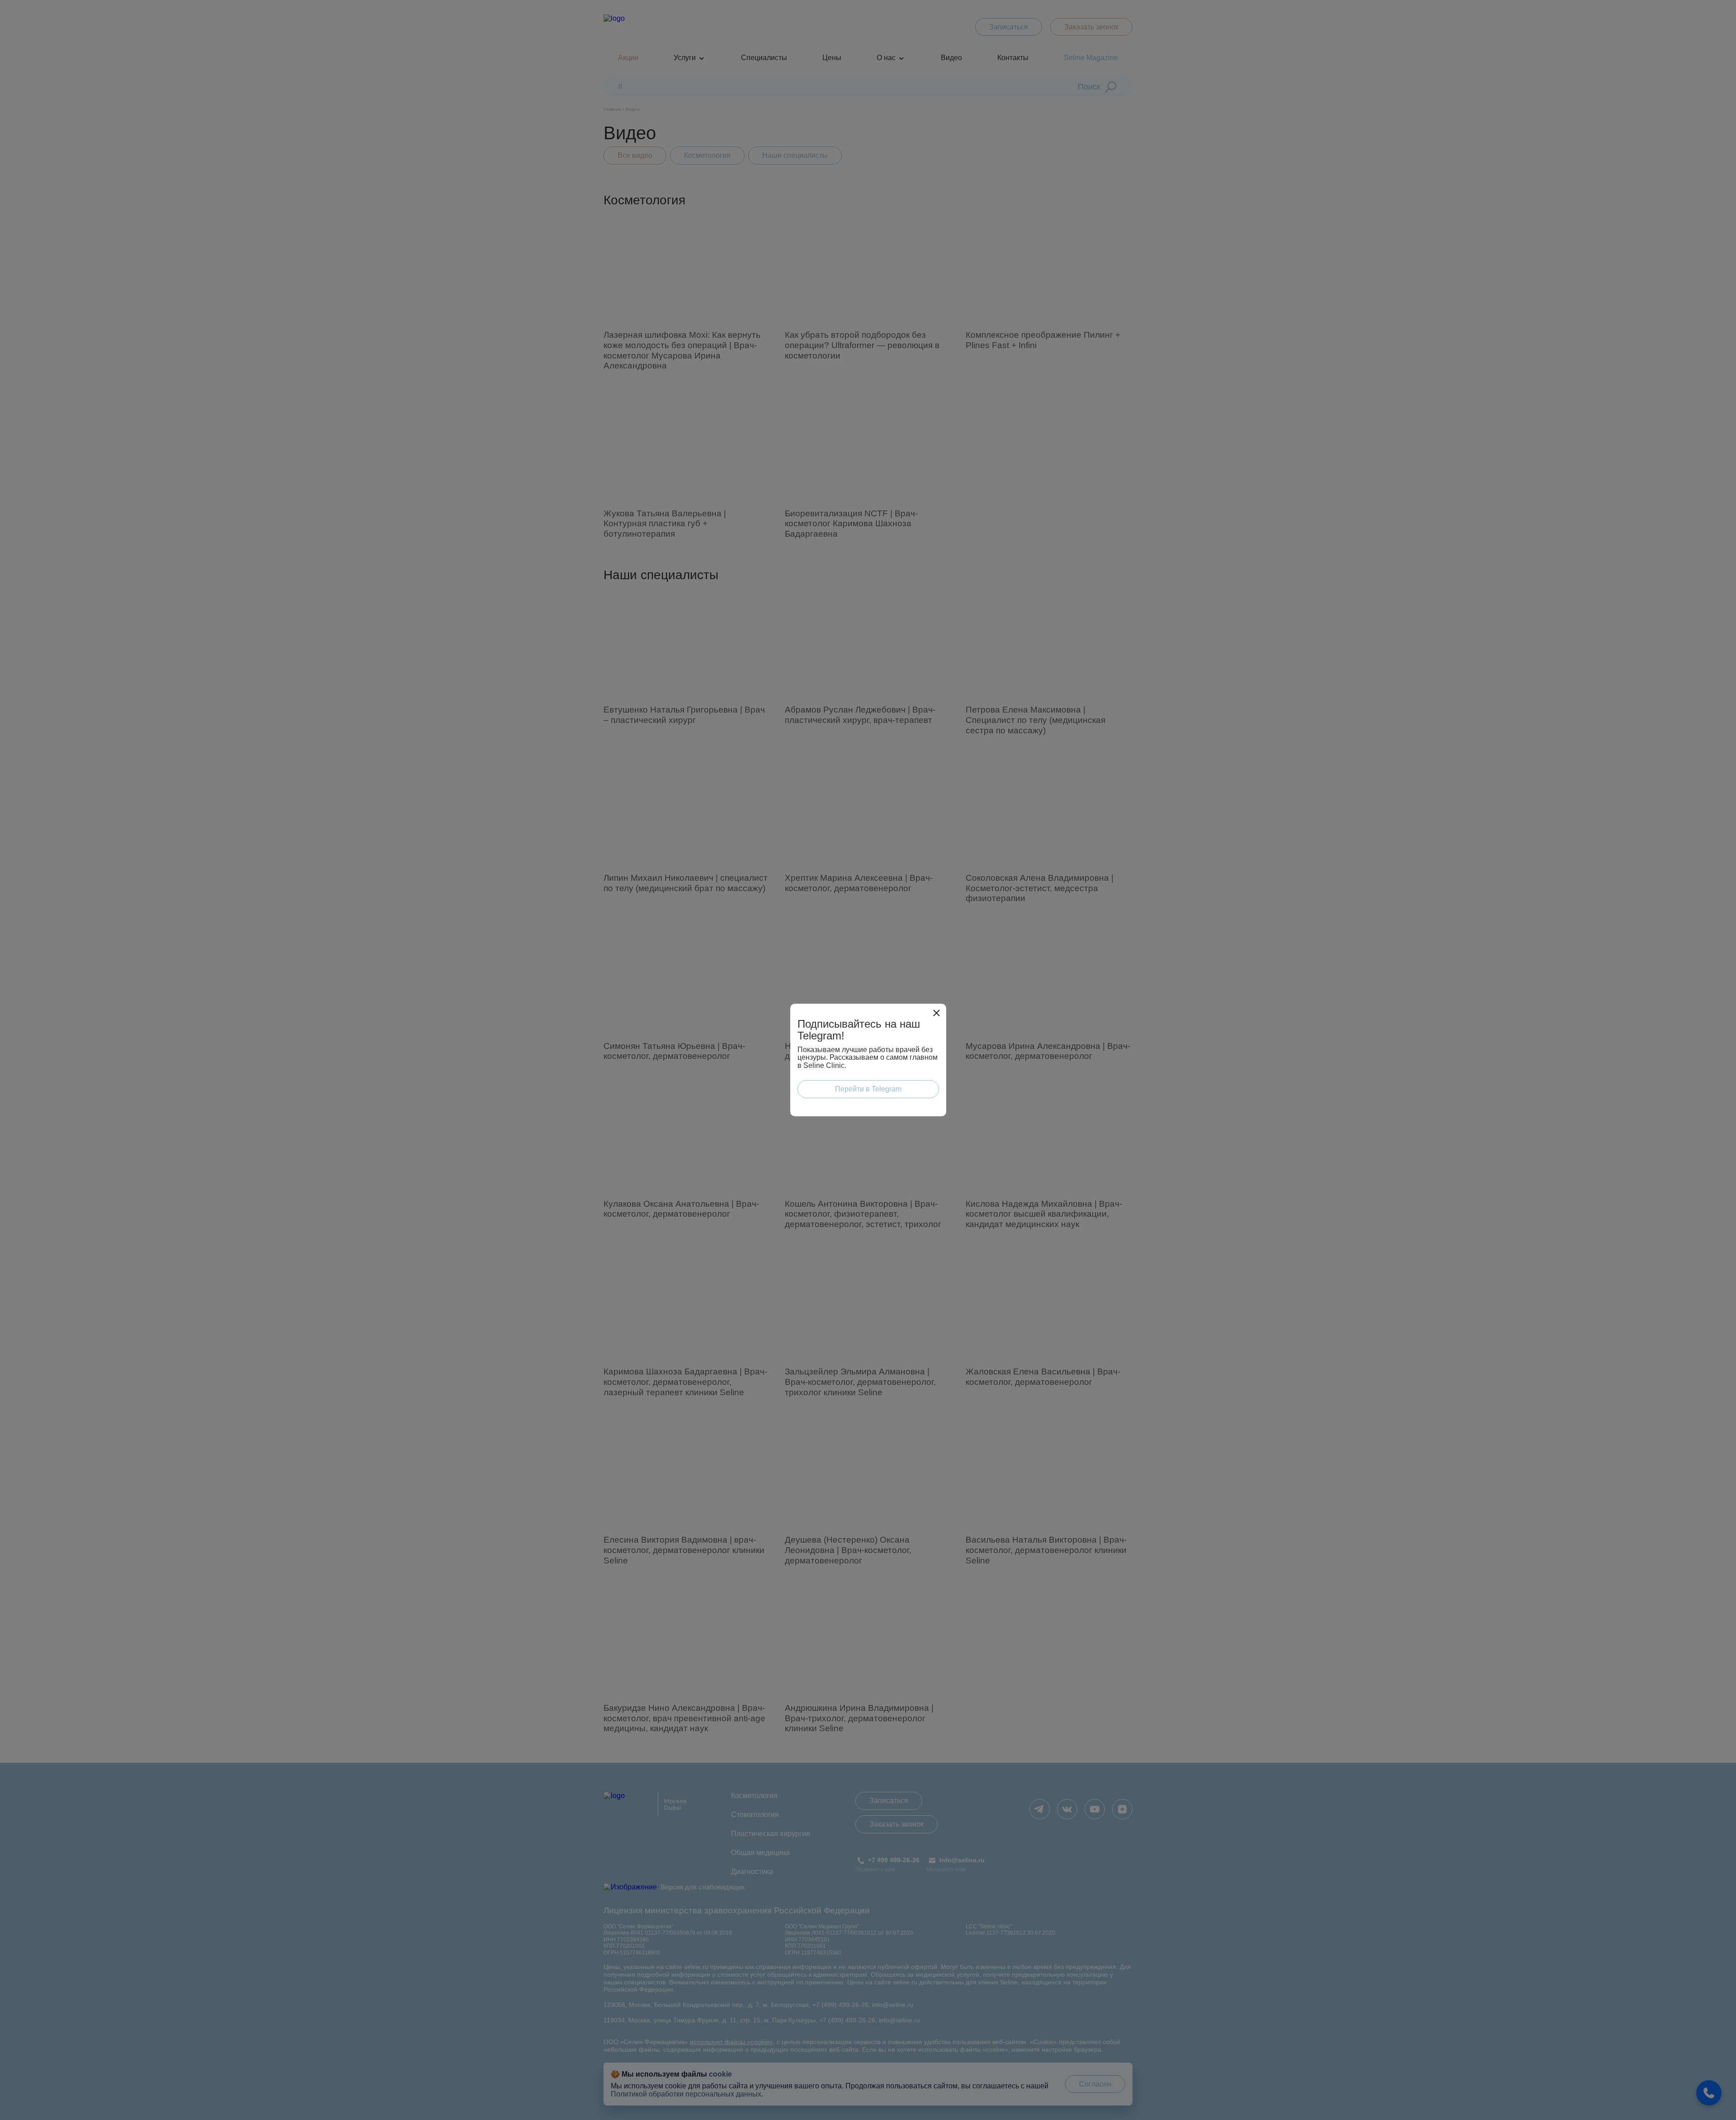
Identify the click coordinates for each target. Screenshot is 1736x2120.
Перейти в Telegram (868, 1089)
